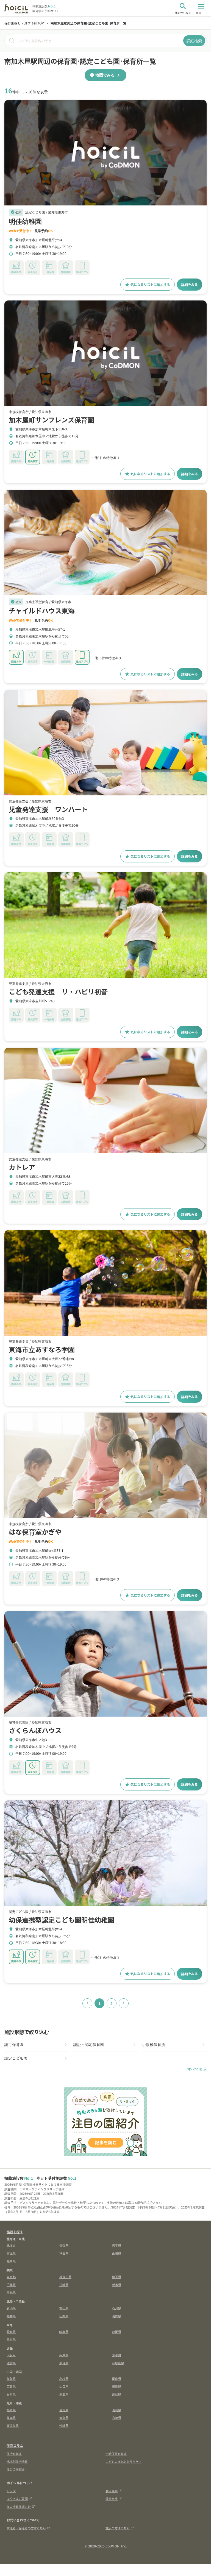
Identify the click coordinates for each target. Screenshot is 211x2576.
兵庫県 (64, 2355)
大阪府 (11, 2355)
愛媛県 (64, 2394)
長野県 (117, 2316)
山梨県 (64, 2316)
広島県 (11, 2386)
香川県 (11, 2394)
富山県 (64, 2308)
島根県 (64, 2379)
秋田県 (64, 2253)
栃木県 (117, 2285)
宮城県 (11, 2253)
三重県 (11, 2339)
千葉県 (11, 2285)
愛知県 (11, 2332)
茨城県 (64, 2285)
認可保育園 (14, 2044)
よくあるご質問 (17, 2499)
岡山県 (117, 2379)
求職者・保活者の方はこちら (26, 2528)
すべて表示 (197, 2069)
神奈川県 (65, 2277)
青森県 (64, 2245)
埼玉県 (117, 2277)
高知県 (117, 2394)
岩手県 (117, 2245)
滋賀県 (11, 2363)
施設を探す (15, 2232)
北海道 (11, 2245)
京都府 (117, 2355)
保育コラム (15, 2445)
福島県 (11, 2261)
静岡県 (117, 2332)
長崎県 (117, 2410)
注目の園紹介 (16, 2469)
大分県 (64, 2418)
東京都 (11, 2277)
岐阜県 (64, 2332)
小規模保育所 (154, 2044)
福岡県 (11, 2410)
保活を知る (14, 2454)
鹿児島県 (13, 2425)
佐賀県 (64, 2410)
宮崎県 (117, 2418)
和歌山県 (118, 2363)
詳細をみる (190, 284)
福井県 (11, 2316)
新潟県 (11, 2308)
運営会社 (112, 2499)
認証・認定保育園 (89, 2044)
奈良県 (64, 2363)
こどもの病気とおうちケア (124, 2461)
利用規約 (112, 2491)
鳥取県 (11, 2379)
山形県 (117, 2253)
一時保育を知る (116, 2454)
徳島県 (117, 2386)
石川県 (117, 2308)
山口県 (64, 2386)
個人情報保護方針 (19, 2507)
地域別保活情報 (17, 2461)
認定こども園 (16, 2058)
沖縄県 (64, 2425)
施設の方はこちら (118, 2528)
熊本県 (11, 2418)
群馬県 (11, 2292)
